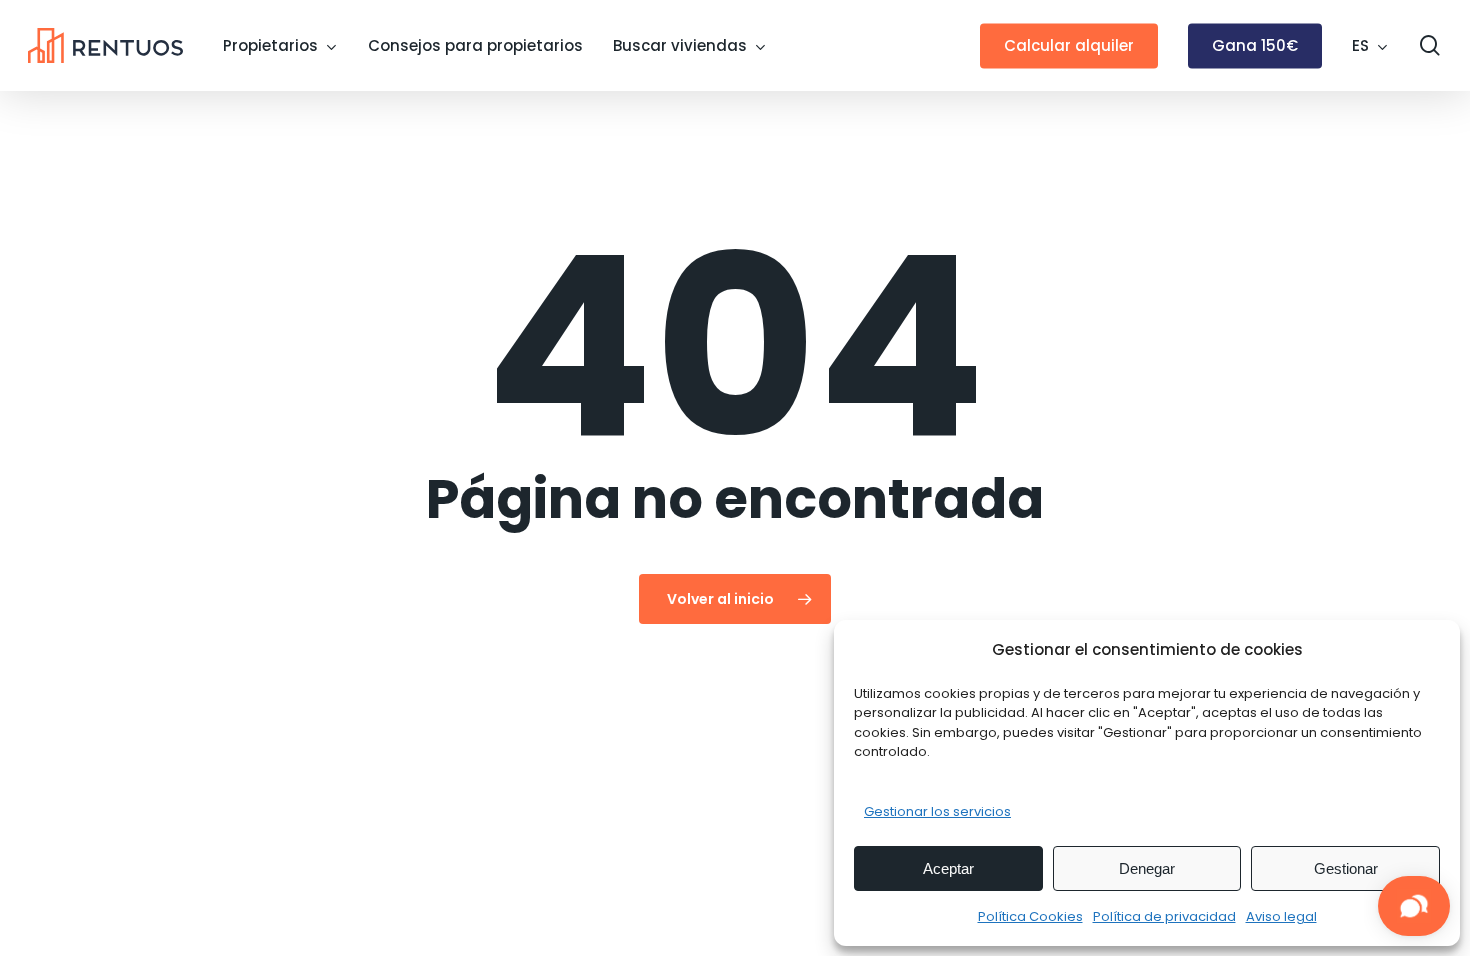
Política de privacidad (1164, 916)
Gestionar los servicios (937, 811)
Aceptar (948, 868)
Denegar (1147, 868)
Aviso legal (1281, 916)
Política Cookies (1030, 916)
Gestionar (1346, 868)
